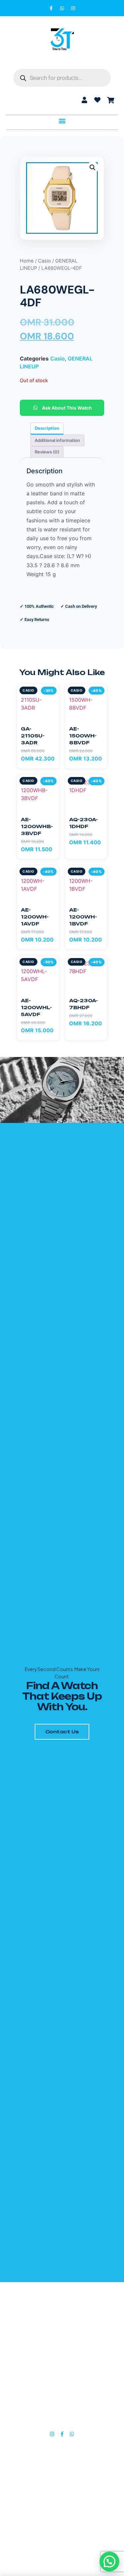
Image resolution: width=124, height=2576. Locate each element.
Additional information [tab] (57, 440)
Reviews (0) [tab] (47, 452)
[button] (62, 121)
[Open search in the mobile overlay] (62, 78)
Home (27, 261)
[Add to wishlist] (51, 692)
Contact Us (62, 1732)
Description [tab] (47, 428)
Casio (44, 261)
